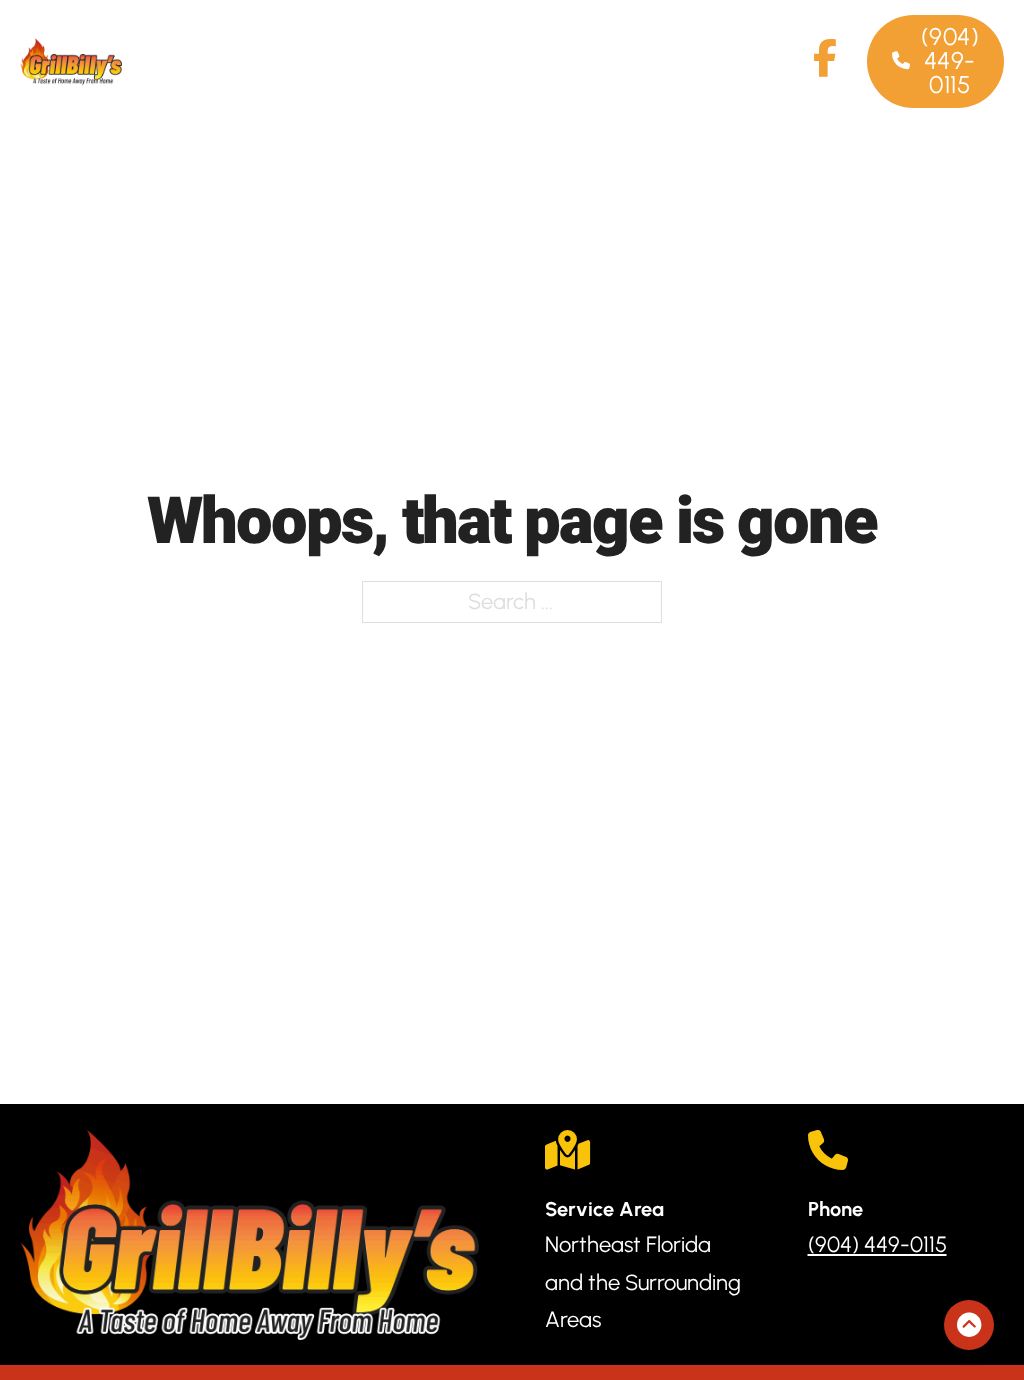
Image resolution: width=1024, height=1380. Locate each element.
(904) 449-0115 (950, 60)
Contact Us (643, 61)
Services (270, 42)
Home (151, 42)
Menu (527, 42)
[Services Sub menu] (331, 43)
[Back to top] (969, 1325)
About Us (421, 61)
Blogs (758, 42)
